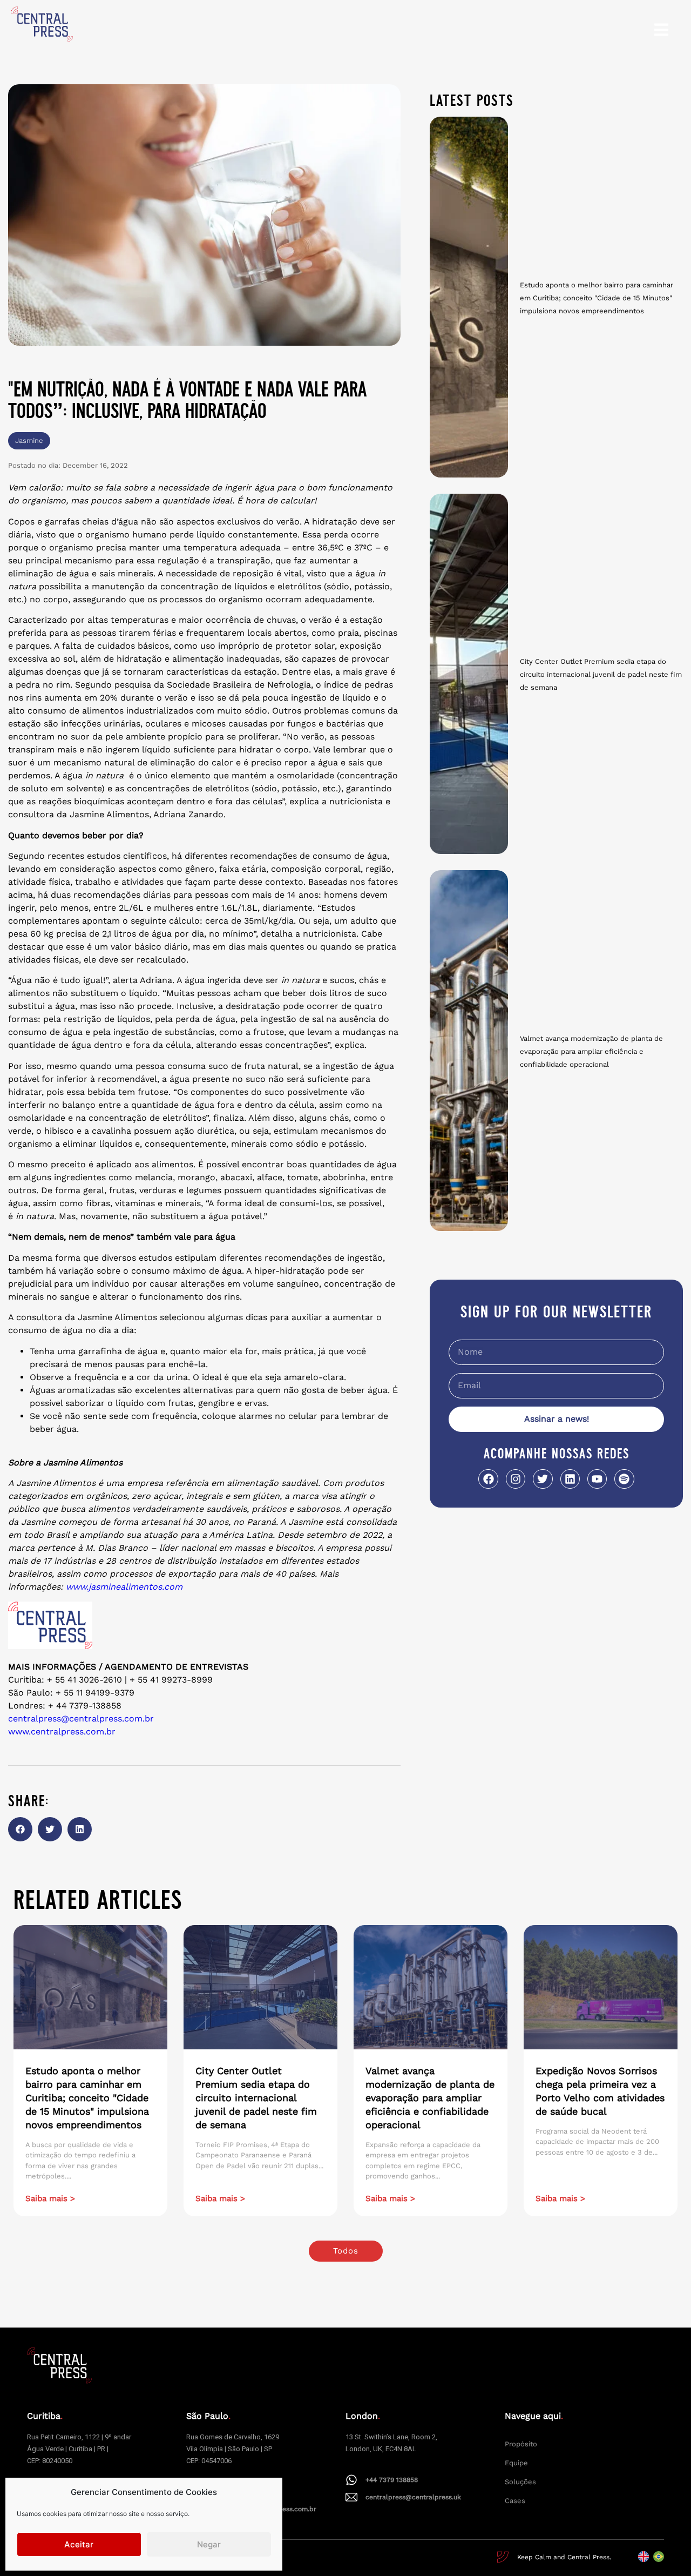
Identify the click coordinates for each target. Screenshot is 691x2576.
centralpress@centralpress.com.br (81, 1719)
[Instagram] (516, 1479)
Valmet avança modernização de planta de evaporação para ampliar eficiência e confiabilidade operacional (591, 1051)
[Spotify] (624, 1479)
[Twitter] (543, 1479)
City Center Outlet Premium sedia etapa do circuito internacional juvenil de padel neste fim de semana (601, 674)
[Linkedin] (570, 1479)
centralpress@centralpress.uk (413, 2497)
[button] (20, 1829)
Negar (209, 2544)
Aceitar (79, 2544)
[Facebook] (488, 1479)
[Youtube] (597, 1479)
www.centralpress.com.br (62, 1731)
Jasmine (29, 440)
